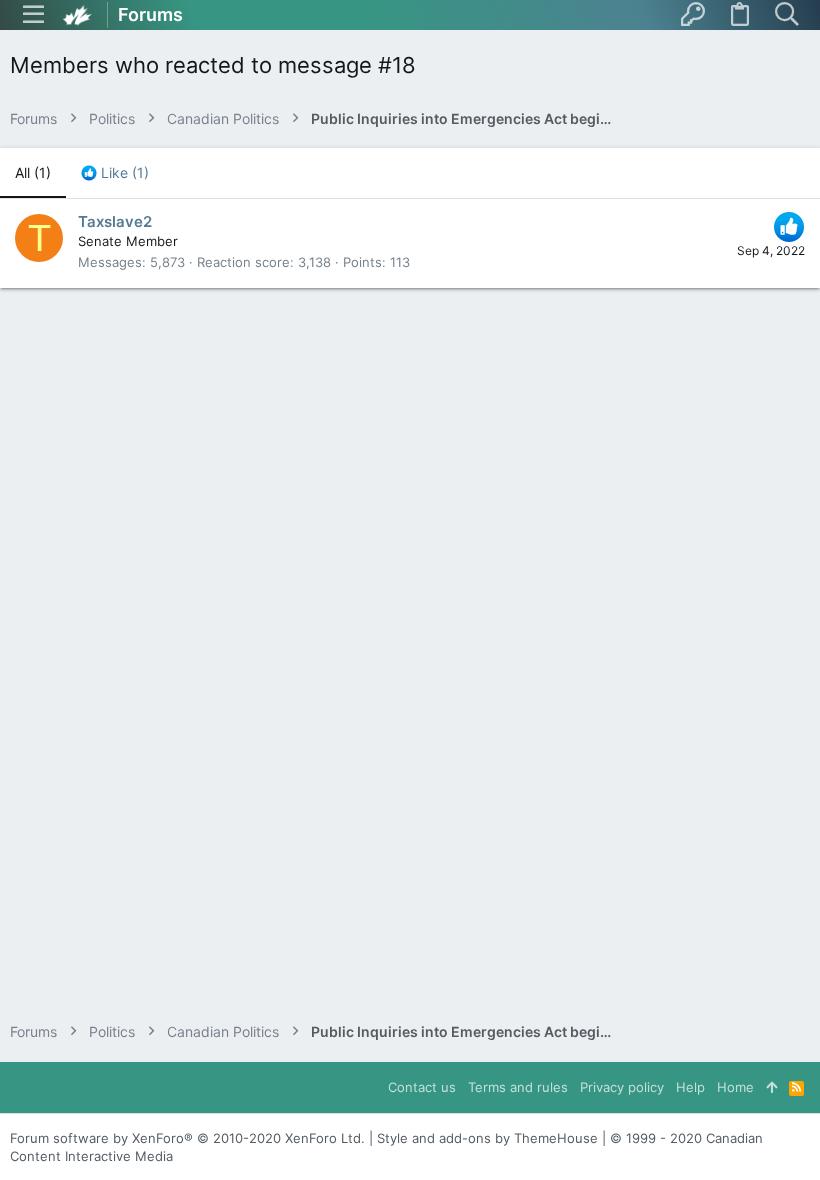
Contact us (422, 1087)
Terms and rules (518, 1087)
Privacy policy (622, 1087)
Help (690, 1087)
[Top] (771, 1087)
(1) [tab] (33, 172)
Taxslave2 (115, 221)
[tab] (115, 173)
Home (735, 1087)
